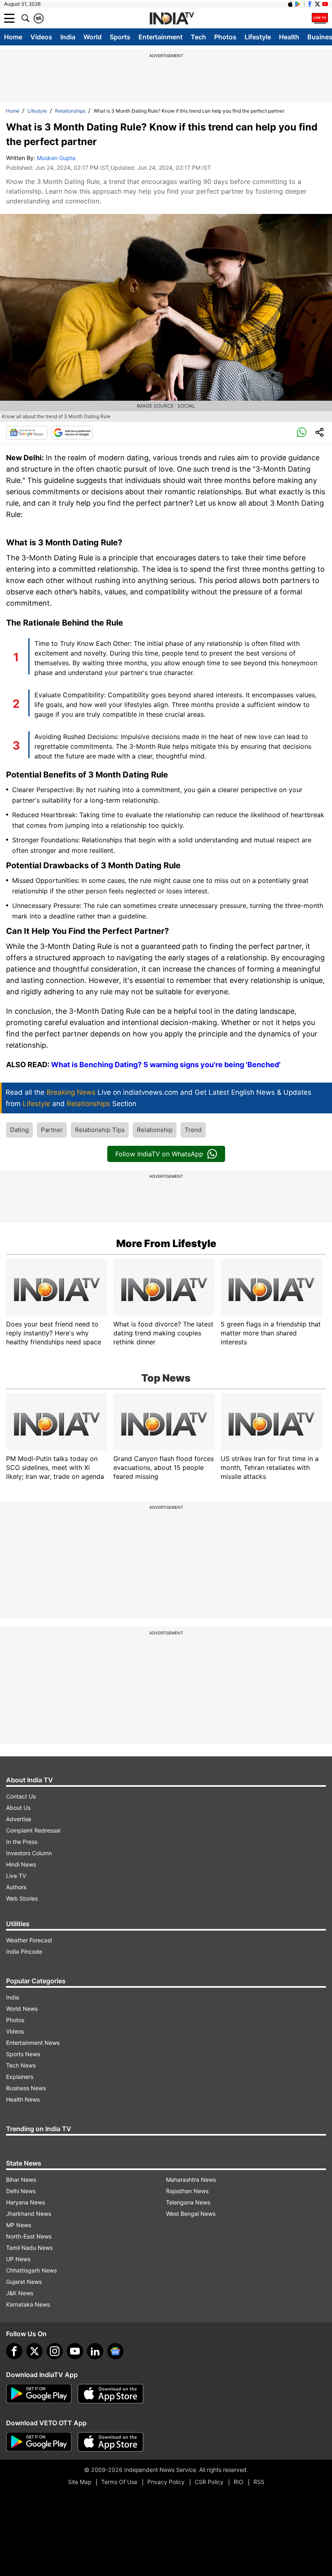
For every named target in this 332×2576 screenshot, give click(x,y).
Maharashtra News (191, 2180)
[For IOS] (111, 2442)
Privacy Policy (166, 2482)
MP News (19, 2225)
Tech (198, 37)
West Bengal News (191, 2214)
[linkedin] (95, 2351)
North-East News (29, 2236)
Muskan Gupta (56, 158)
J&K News (20, 2293)
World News (22, 2009)
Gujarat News (24, 2282)
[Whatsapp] (302, 433)
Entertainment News (33, 2043)
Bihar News (21, 2180)
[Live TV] (320, 18)
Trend (193, 1130)
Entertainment (161, 37)
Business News (26, 2088)
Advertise (19, 1819)
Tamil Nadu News (29, 2248)
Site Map (80, 2482)
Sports (120, 37)
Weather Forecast (29, 1940)
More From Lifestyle (166, 1243)
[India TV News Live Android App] (39, 2394)
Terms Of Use (119, 2482)
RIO (238, 2482)
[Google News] (27, 433)
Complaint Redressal (33, 1830)
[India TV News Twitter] (317, 4)
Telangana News (188, 2202)
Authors (16, 1887)
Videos (41, 37)
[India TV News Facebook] (310, 4)
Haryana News (26, 2202)
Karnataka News (28, 2304)
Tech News (21, 2065)
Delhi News (21, 2191)
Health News (23, 2099)
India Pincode (24, 1951)
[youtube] (75, 2351)
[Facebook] (14, 2351)
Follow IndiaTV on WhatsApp (159, 1154)
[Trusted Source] (72, 433)
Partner (52, 1130)
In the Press (22, 1842)
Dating (19, 1130)
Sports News (23, 2054)
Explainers (20, 2077)
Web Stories (22, 1898)
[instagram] (55, 2351)
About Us (18, 1808)
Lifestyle (258, 37)
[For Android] (39, 2442)
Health (289, 37)
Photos (225, 37)
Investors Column (29, 1853)
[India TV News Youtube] (325, 4)
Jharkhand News (29, 2214)
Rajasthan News (187, 2191)
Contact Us (21, 1796)
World (93, 37)
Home (13, 37)
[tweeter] (34, 2351)
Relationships (70, 111)
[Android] (298, 4)
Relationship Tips (100, 1130)
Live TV (16, 1876)
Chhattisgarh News (31, 2270)
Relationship (155, 1130)
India (68, 37)
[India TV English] (172, 19)
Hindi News (21, 1864)
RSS (259, 2482)
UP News (18, 2259)
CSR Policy (209, 2482)
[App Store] (111, 2394)
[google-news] (115, 2351)
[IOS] (290, 4)
